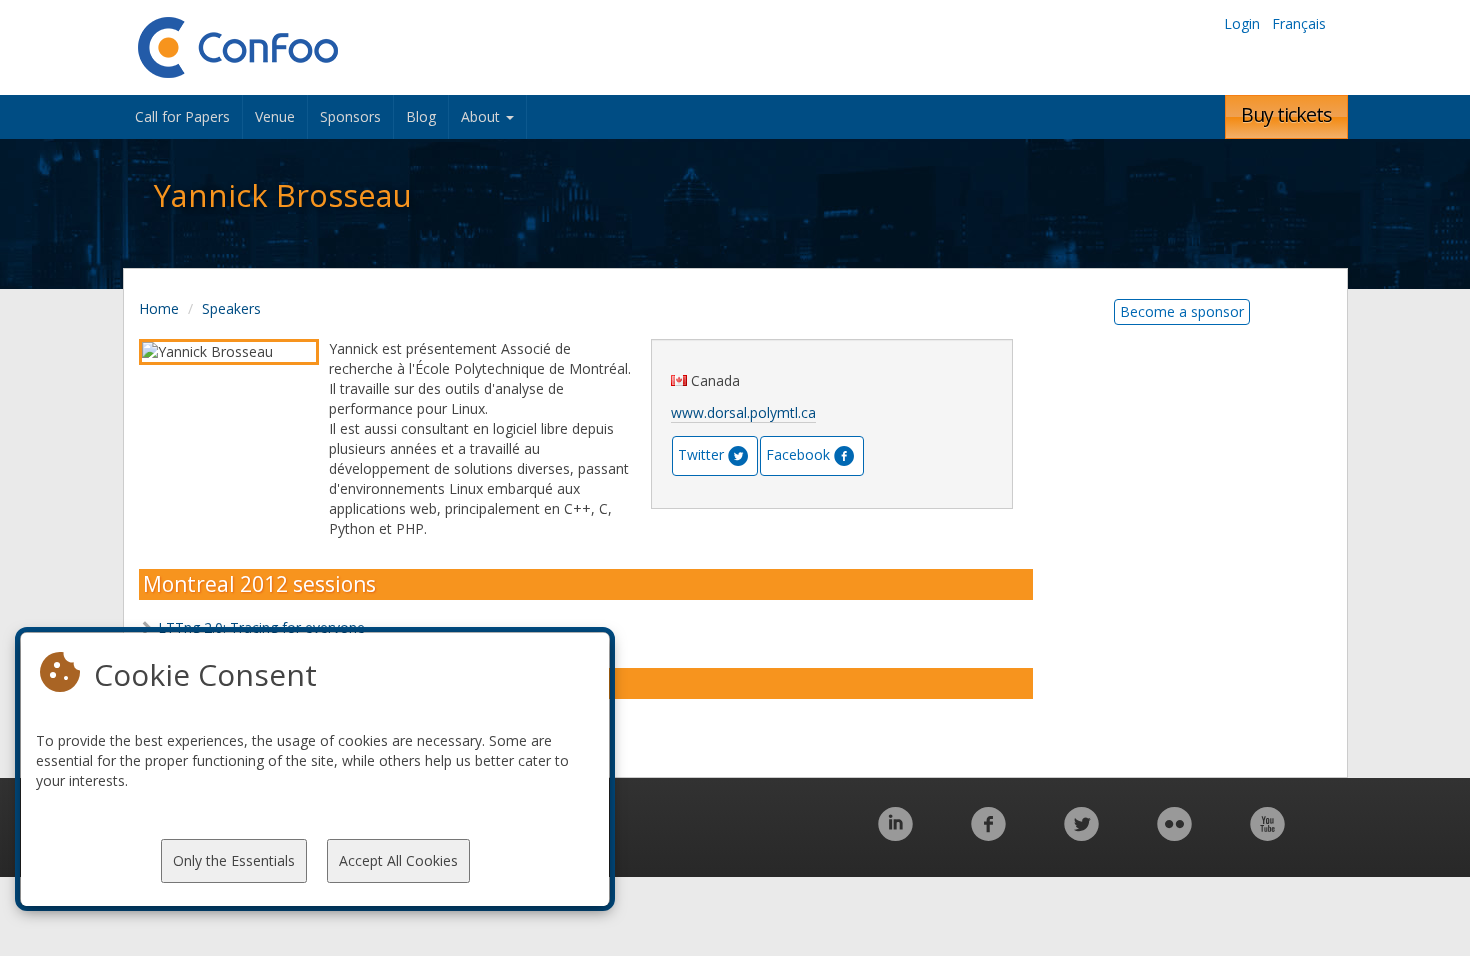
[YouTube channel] (1267, 834)
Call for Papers (182, 116)
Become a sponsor (1182, 311)
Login (1242, 23)
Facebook (798, 454)
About (482, 116)
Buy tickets (1286, 114)
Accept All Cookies (398, 860)
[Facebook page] (988, 834)
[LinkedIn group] (895, 834)
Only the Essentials (234, 860)
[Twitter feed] (1081, 834)
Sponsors (350, 116)
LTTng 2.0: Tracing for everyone (261, 627)
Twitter (701, 454)
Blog (421, 116)
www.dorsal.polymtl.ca (743, 412)
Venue (275, 116)
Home (159, 308)
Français (1299, 23)
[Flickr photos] (1174, 834)
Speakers (231, 308)
